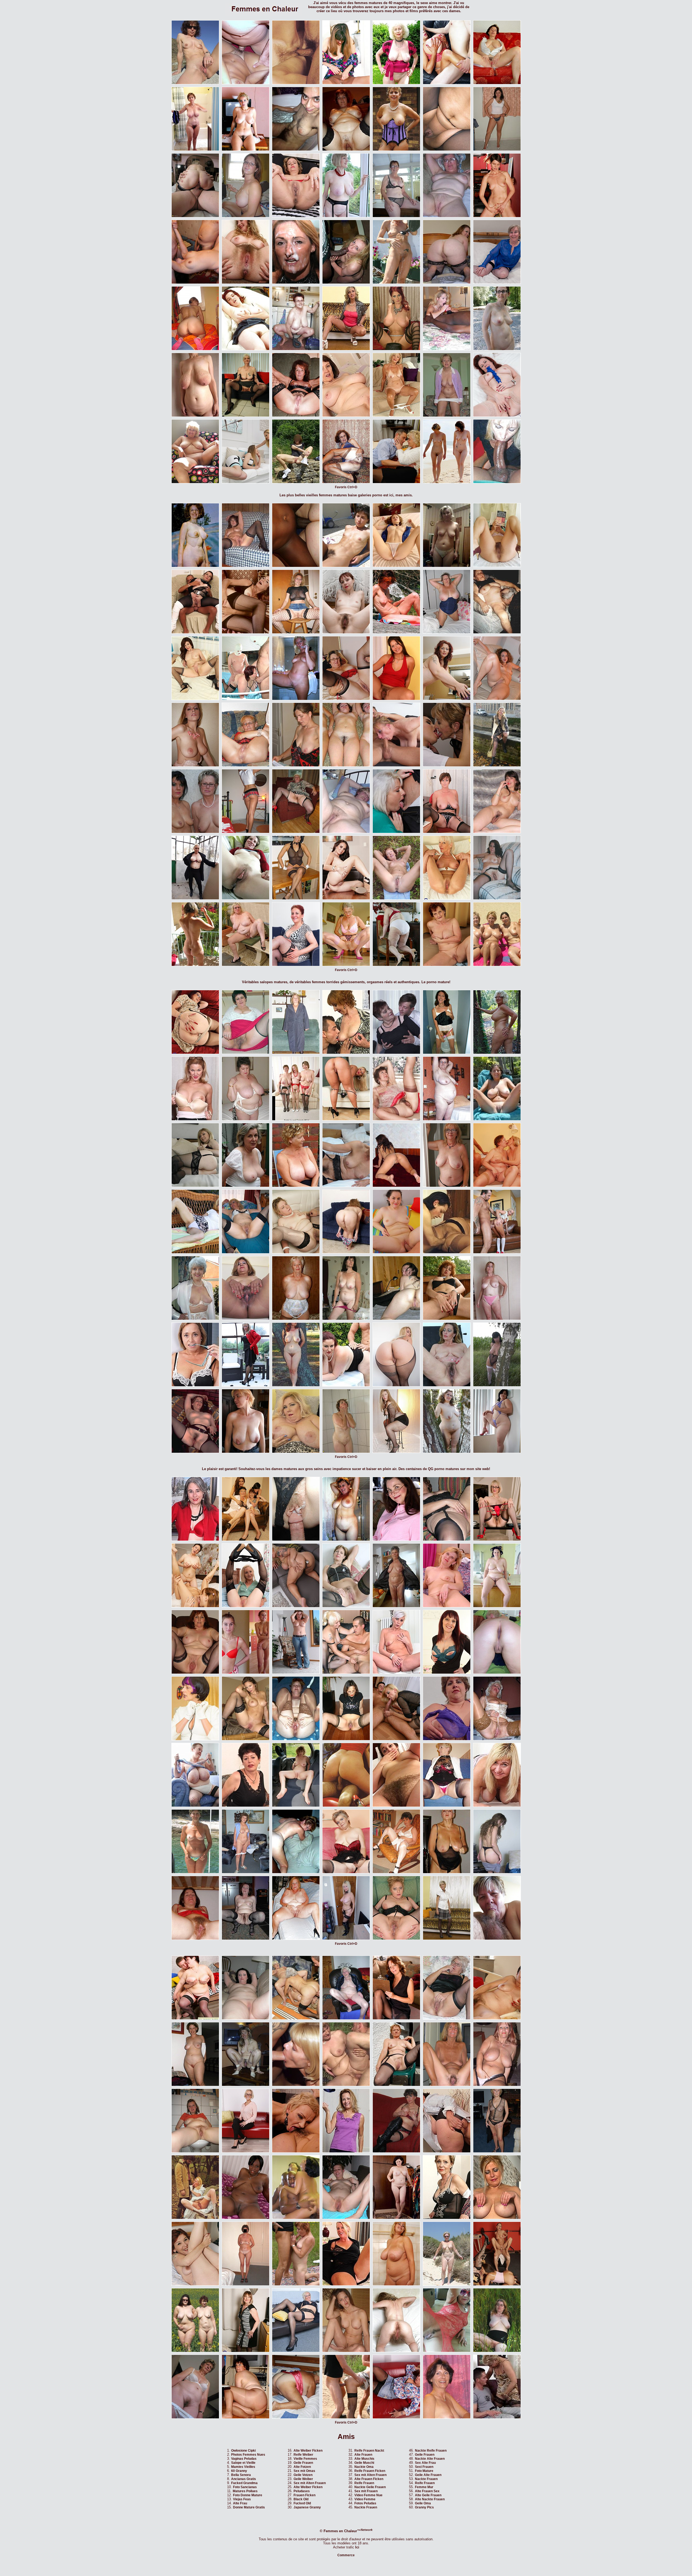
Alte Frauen (363, 2455)
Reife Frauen (364, 2483)
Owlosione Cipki (243, 2451)
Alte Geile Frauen (428, 2495)
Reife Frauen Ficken (370, 2471)
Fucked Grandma (244, 2483)
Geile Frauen (303, 2463)
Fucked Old (302, 2503)
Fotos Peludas (365, 2503)
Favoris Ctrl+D (346, 487)
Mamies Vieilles (243, 2467)
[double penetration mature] (346, 2417)
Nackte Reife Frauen (431, 2451)
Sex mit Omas (304, 2471)
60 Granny (239, 2471)
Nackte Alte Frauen (430, 2459)
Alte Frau (240, 2503)
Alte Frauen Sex (427, 2491)
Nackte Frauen (366, 2507)
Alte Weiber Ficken (308, 2451)
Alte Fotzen (302, 2467)
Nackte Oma (364, 2467)
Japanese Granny (307, 2507)
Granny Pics (424, 2507)
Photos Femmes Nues (248, 2455)
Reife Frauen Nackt (369, 2451)
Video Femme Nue (368, 2495)
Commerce (346, 2555)
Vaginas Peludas (244, 2459)
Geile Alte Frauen (428, 2475)
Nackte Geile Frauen (370, 2487)
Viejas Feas (242, 2499)
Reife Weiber (303, 2455)
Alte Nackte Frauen (430, 2499)
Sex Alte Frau (425, 2463)
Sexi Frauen (424, 2467)
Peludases (302, 2491)
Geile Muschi (364, 2463)
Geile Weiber (303, 2479)
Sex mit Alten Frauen (310, 2483)
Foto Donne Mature (248, 2495)
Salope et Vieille (243, 2463)
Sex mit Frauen (366, 2491)
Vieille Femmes (305, 2459)
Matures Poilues (245, 2491)
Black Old (301, 2499)
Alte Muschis (364, 2459)
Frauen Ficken (305, 2495)
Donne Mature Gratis (249, 2507)
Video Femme (365, 2499)
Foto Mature (424, 2471)
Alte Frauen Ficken (369, 2479)
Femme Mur (424, 2487)
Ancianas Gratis (244, 2479)
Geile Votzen (303, 2475)
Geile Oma (423, 2503)
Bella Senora (241, 2475)
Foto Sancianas (245, 2487)
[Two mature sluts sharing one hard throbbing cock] (296, 1252)
